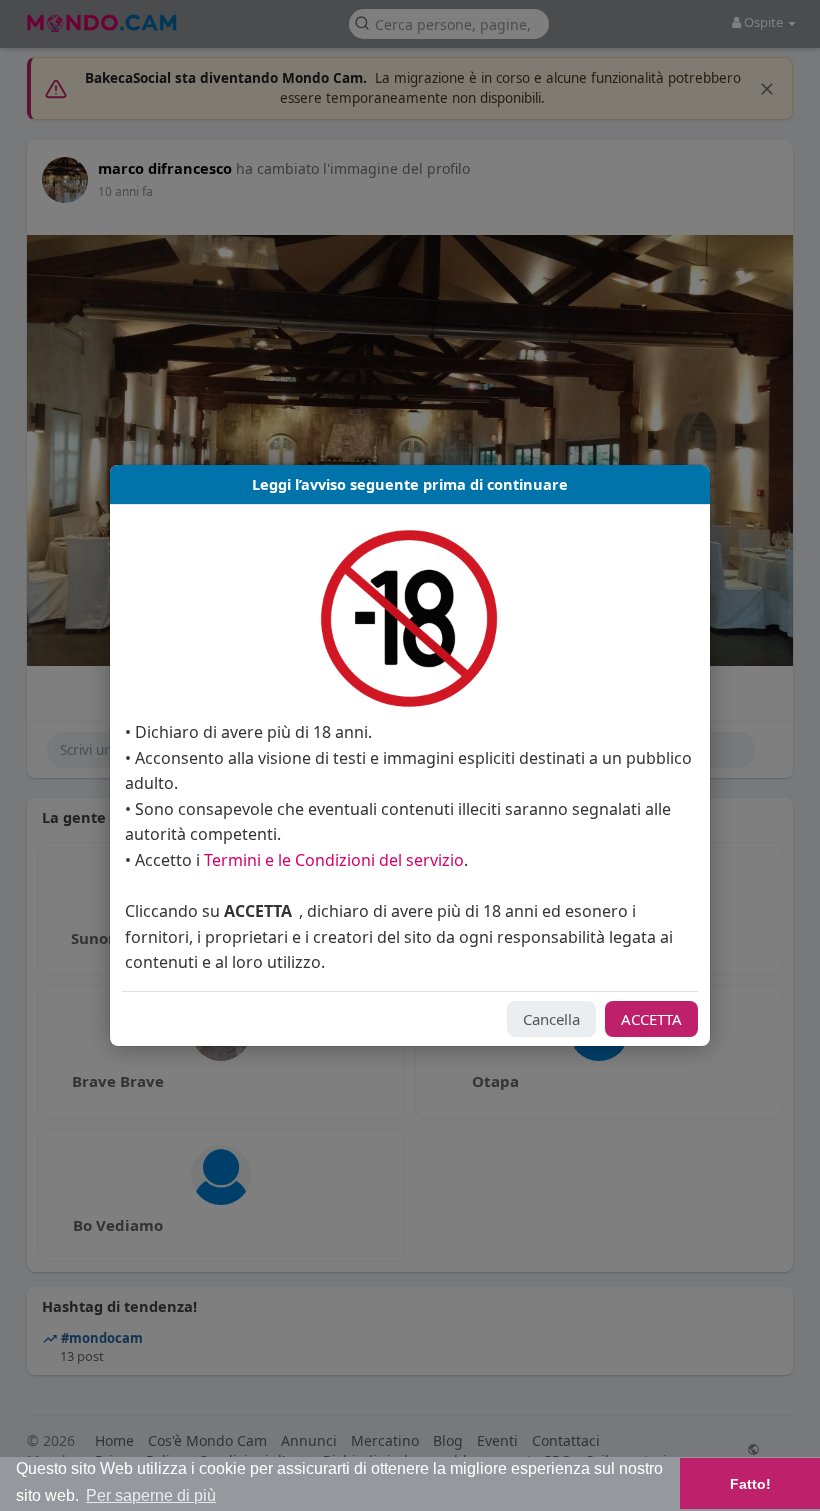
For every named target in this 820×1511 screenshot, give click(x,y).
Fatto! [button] (750, 1484)
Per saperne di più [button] (151, 1495)
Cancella (551, 1019)
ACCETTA (651, 1019)
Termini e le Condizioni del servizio (334, 860)
